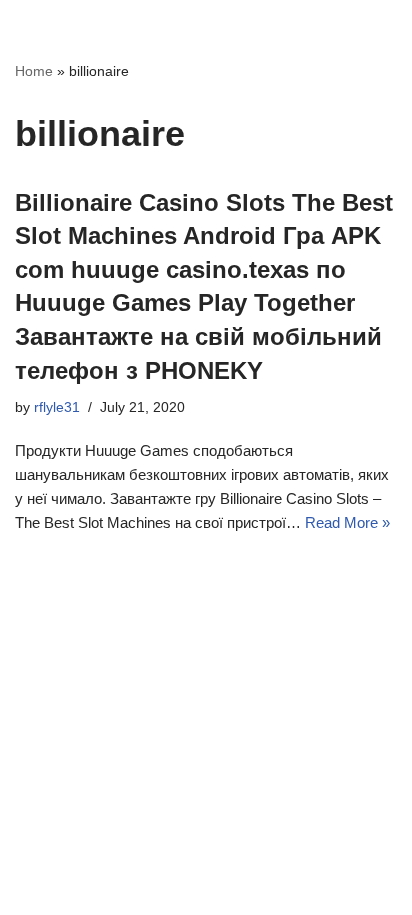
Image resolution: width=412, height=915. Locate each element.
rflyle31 (57, 407)
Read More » (347, 522)
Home (34, 71)
